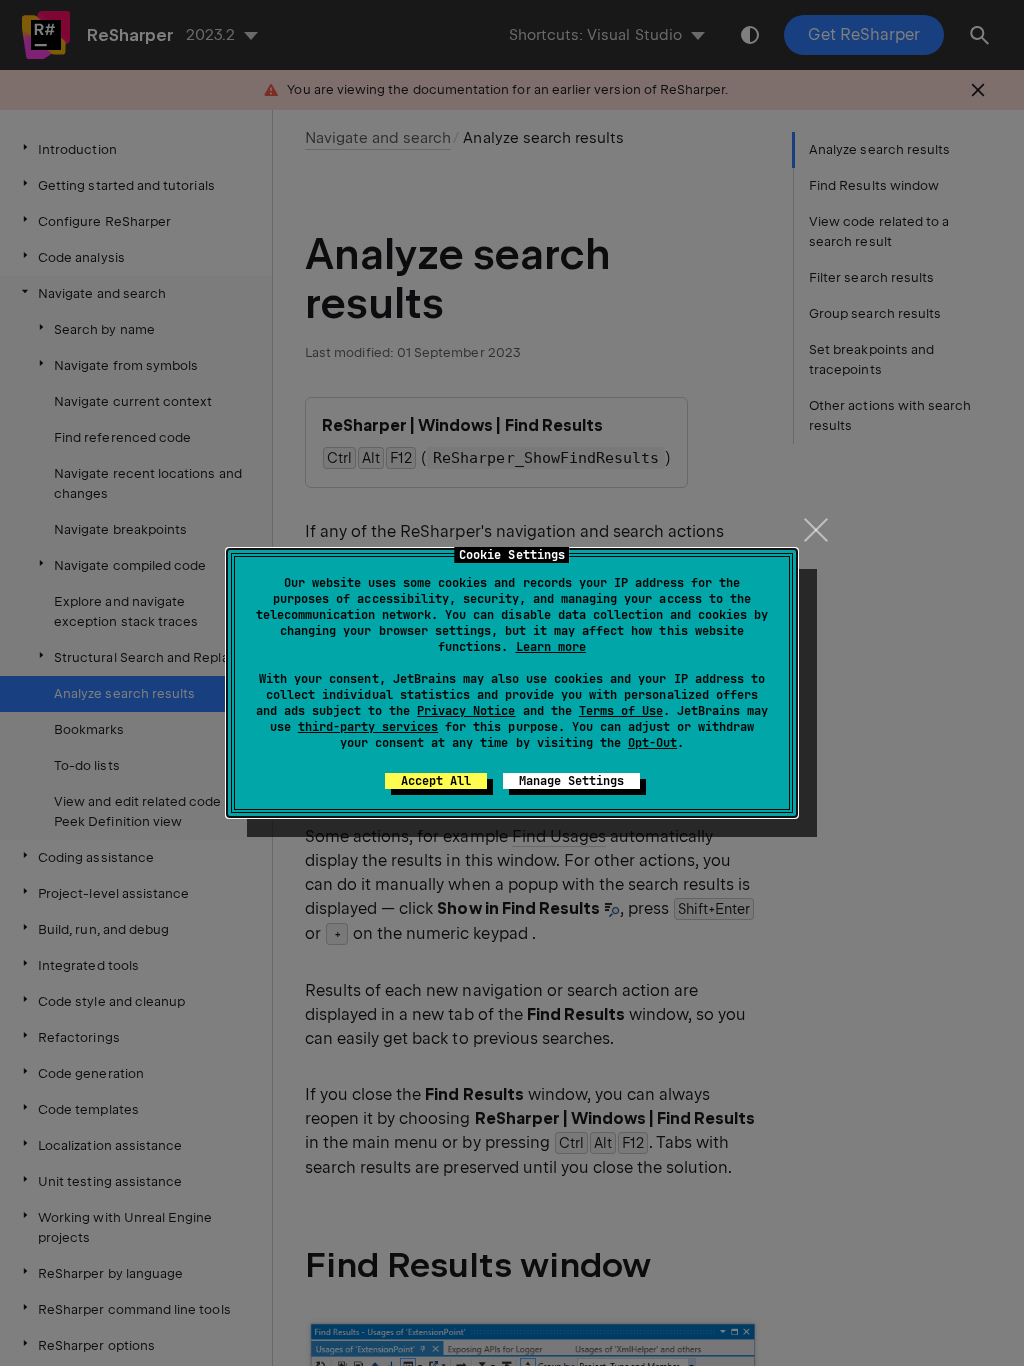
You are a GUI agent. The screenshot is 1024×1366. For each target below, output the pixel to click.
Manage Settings (571, 781)
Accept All (436, 781)
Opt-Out (652, 743)
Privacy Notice (466, 711)
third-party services (368, 727)
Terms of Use (621, 711)
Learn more (551, 647)
